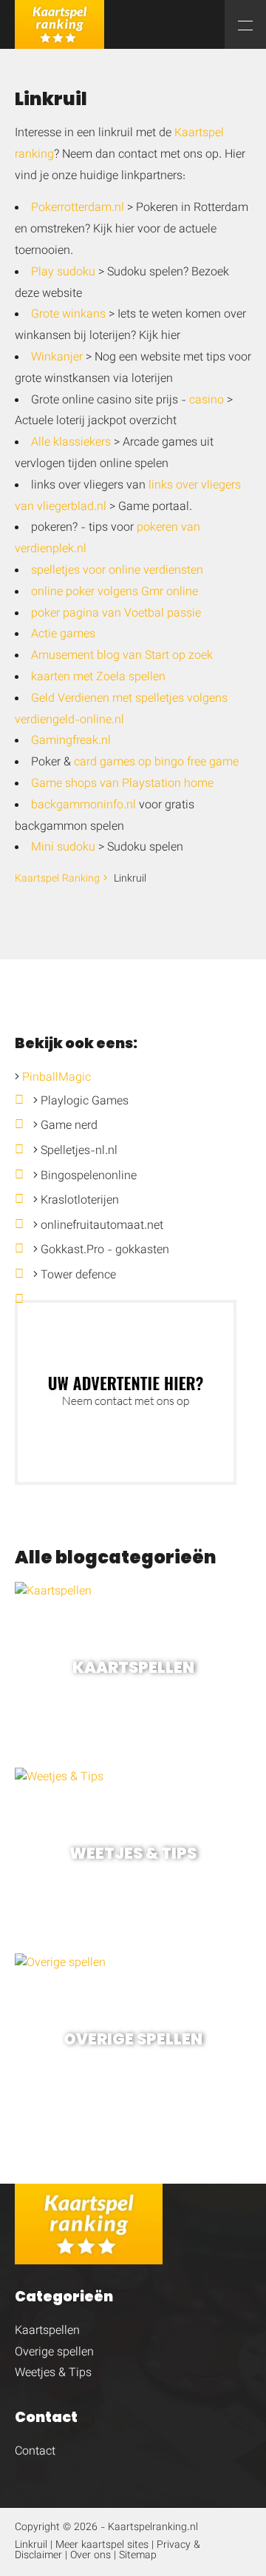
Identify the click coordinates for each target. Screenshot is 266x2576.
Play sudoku (63, 273)
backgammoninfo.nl (83, 806)
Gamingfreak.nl (71, 741)
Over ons (91, 2556)
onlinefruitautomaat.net (102, 1226)
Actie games (63, 635)
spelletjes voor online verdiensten (117, 571)
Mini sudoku (63, 848)
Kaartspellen (47, 2331)
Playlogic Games (85, 1102)
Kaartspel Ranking (57, 879)
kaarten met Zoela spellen (98, 678)
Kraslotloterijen (80, 1201)
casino (207, 401)
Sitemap (138, 2556)
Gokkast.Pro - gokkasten (105, 1251)
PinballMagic (57, 1078)
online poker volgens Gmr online (115, 593)
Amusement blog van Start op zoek (122, 656)
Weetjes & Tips (53, 2374)
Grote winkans (68, 315)
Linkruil (31, 2546)
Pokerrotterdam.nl (78, 208)
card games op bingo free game (156, 763)
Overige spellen (54, 2353)
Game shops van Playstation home (122, 784)
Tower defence (78, 1276)
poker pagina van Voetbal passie (116, 614)
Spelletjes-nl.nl (79, 1151)
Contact (35, 2452)
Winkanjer (57, 358)
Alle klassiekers (71, 443)
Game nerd (69, 1126)
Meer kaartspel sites (102, 2546)
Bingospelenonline (89, 1177)
